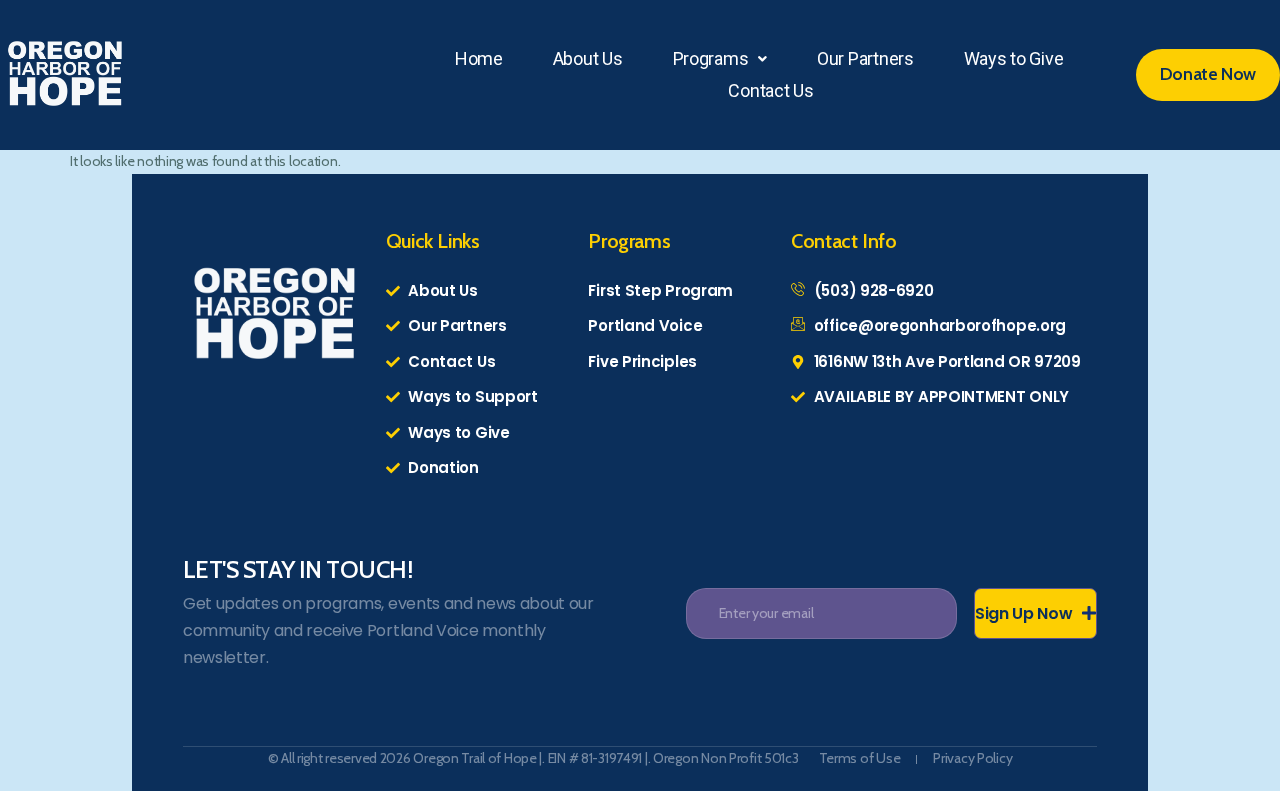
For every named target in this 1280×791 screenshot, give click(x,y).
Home (479, 58)
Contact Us (770, 90)
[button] (720, 59)
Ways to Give (1014, 58)
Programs (711, 58)
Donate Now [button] (1208, 74)
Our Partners (865, 58)
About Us (588, 58)
